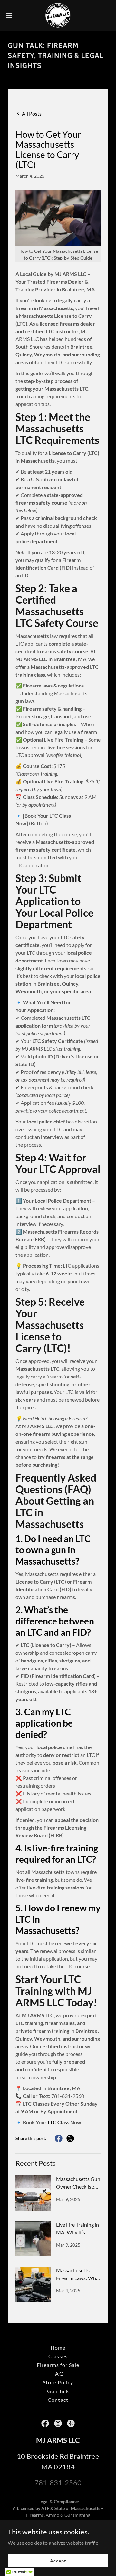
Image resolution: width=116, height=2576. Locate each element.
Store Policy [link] (58, 2382)
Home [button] (58, 2348)
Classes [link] (58, 2356)
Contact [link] (58, 2400)
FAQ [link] (58, 2374)
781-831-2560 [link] (58, 2482)
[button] (11, 15)
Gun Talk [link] (58, 2391)
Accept (58, 2561)
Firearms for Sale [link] (58, 2365)
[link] (58, 15)
